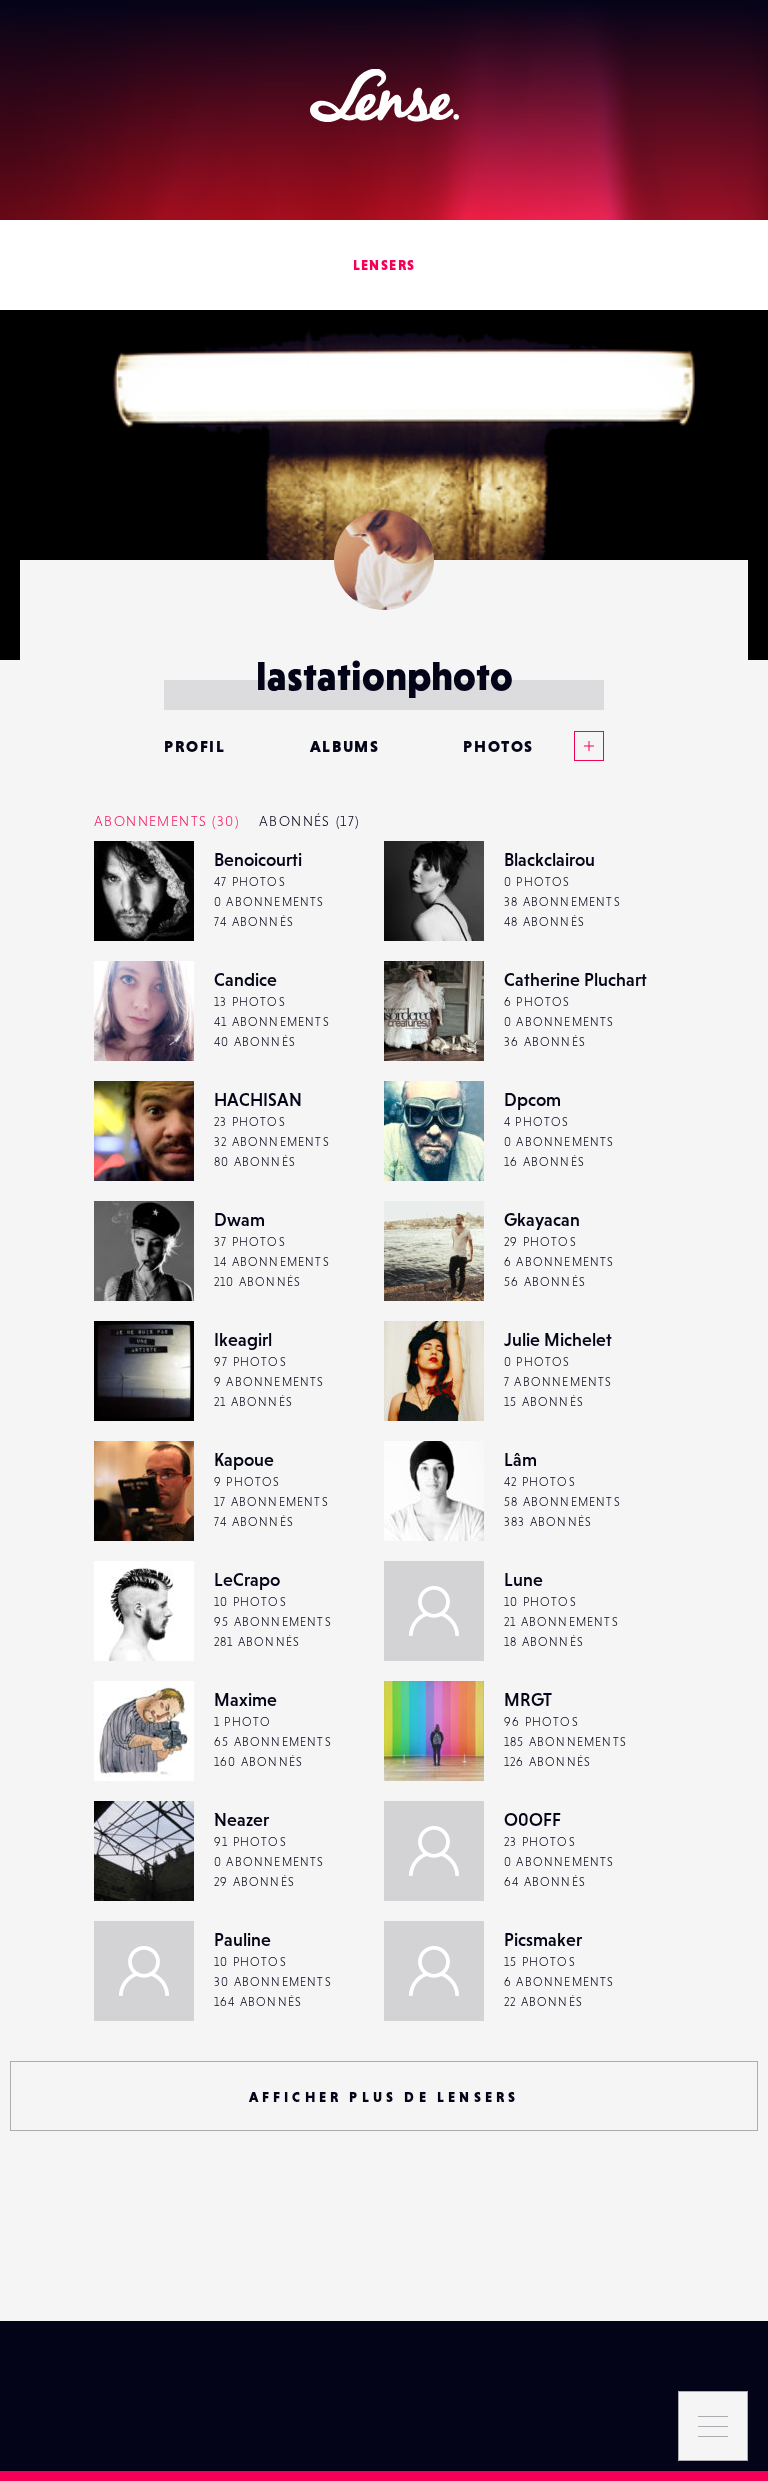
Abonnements (166, 821)
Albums (345, 746)
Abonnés (309, 821)
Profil (195, 746)
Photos (498, 746)
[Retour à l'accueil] (384, 95)
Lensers (384, 265)
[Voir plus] (569, 746)
